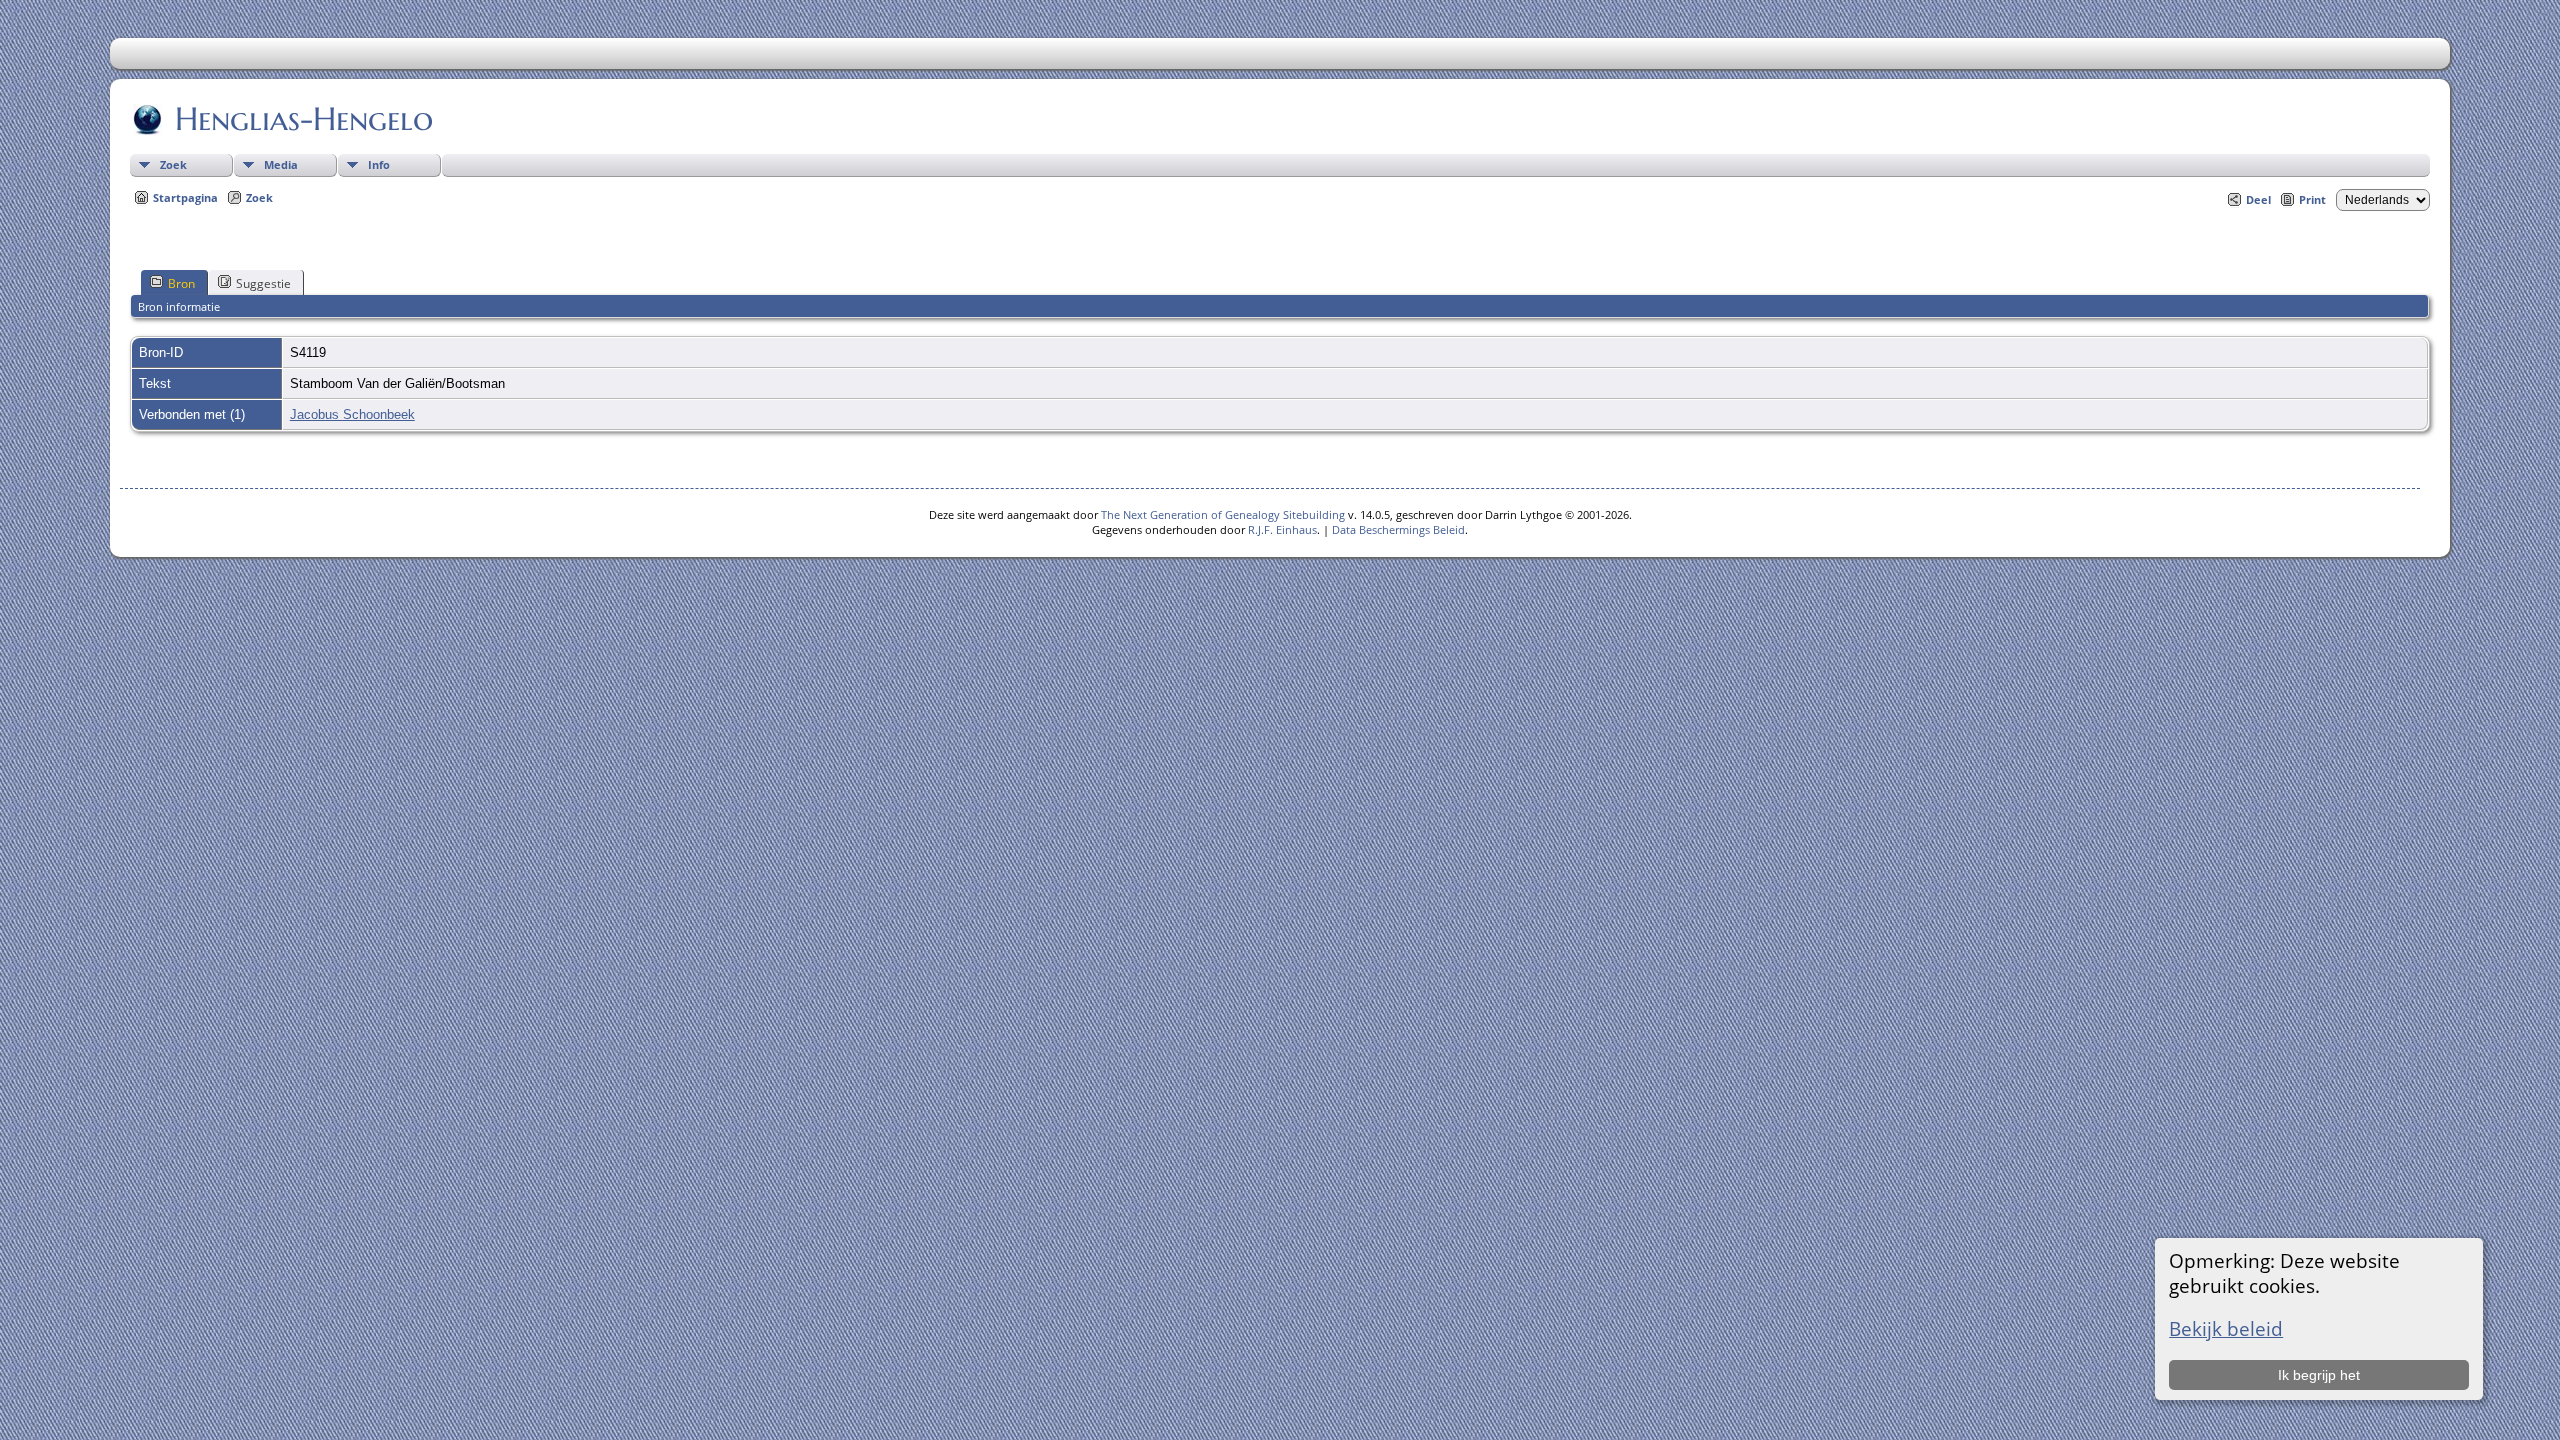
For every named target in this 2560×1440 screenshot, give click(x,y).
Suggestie (263, 283)
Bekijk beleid (2226, 1328)
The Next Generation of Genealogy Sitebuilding (1223, 514)
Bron (181, 283)
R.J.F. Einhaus (1282, 529)
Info (379, 164)
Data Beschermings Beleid (1398, 529)
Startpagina (185, 197)
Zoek (173, 164)
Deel (2258, 199)
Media (281, 164)
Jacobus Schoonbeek (352, 414)
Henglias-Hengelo (304, 119)
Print (2312, 199)
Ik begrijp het (2319, 1375)
